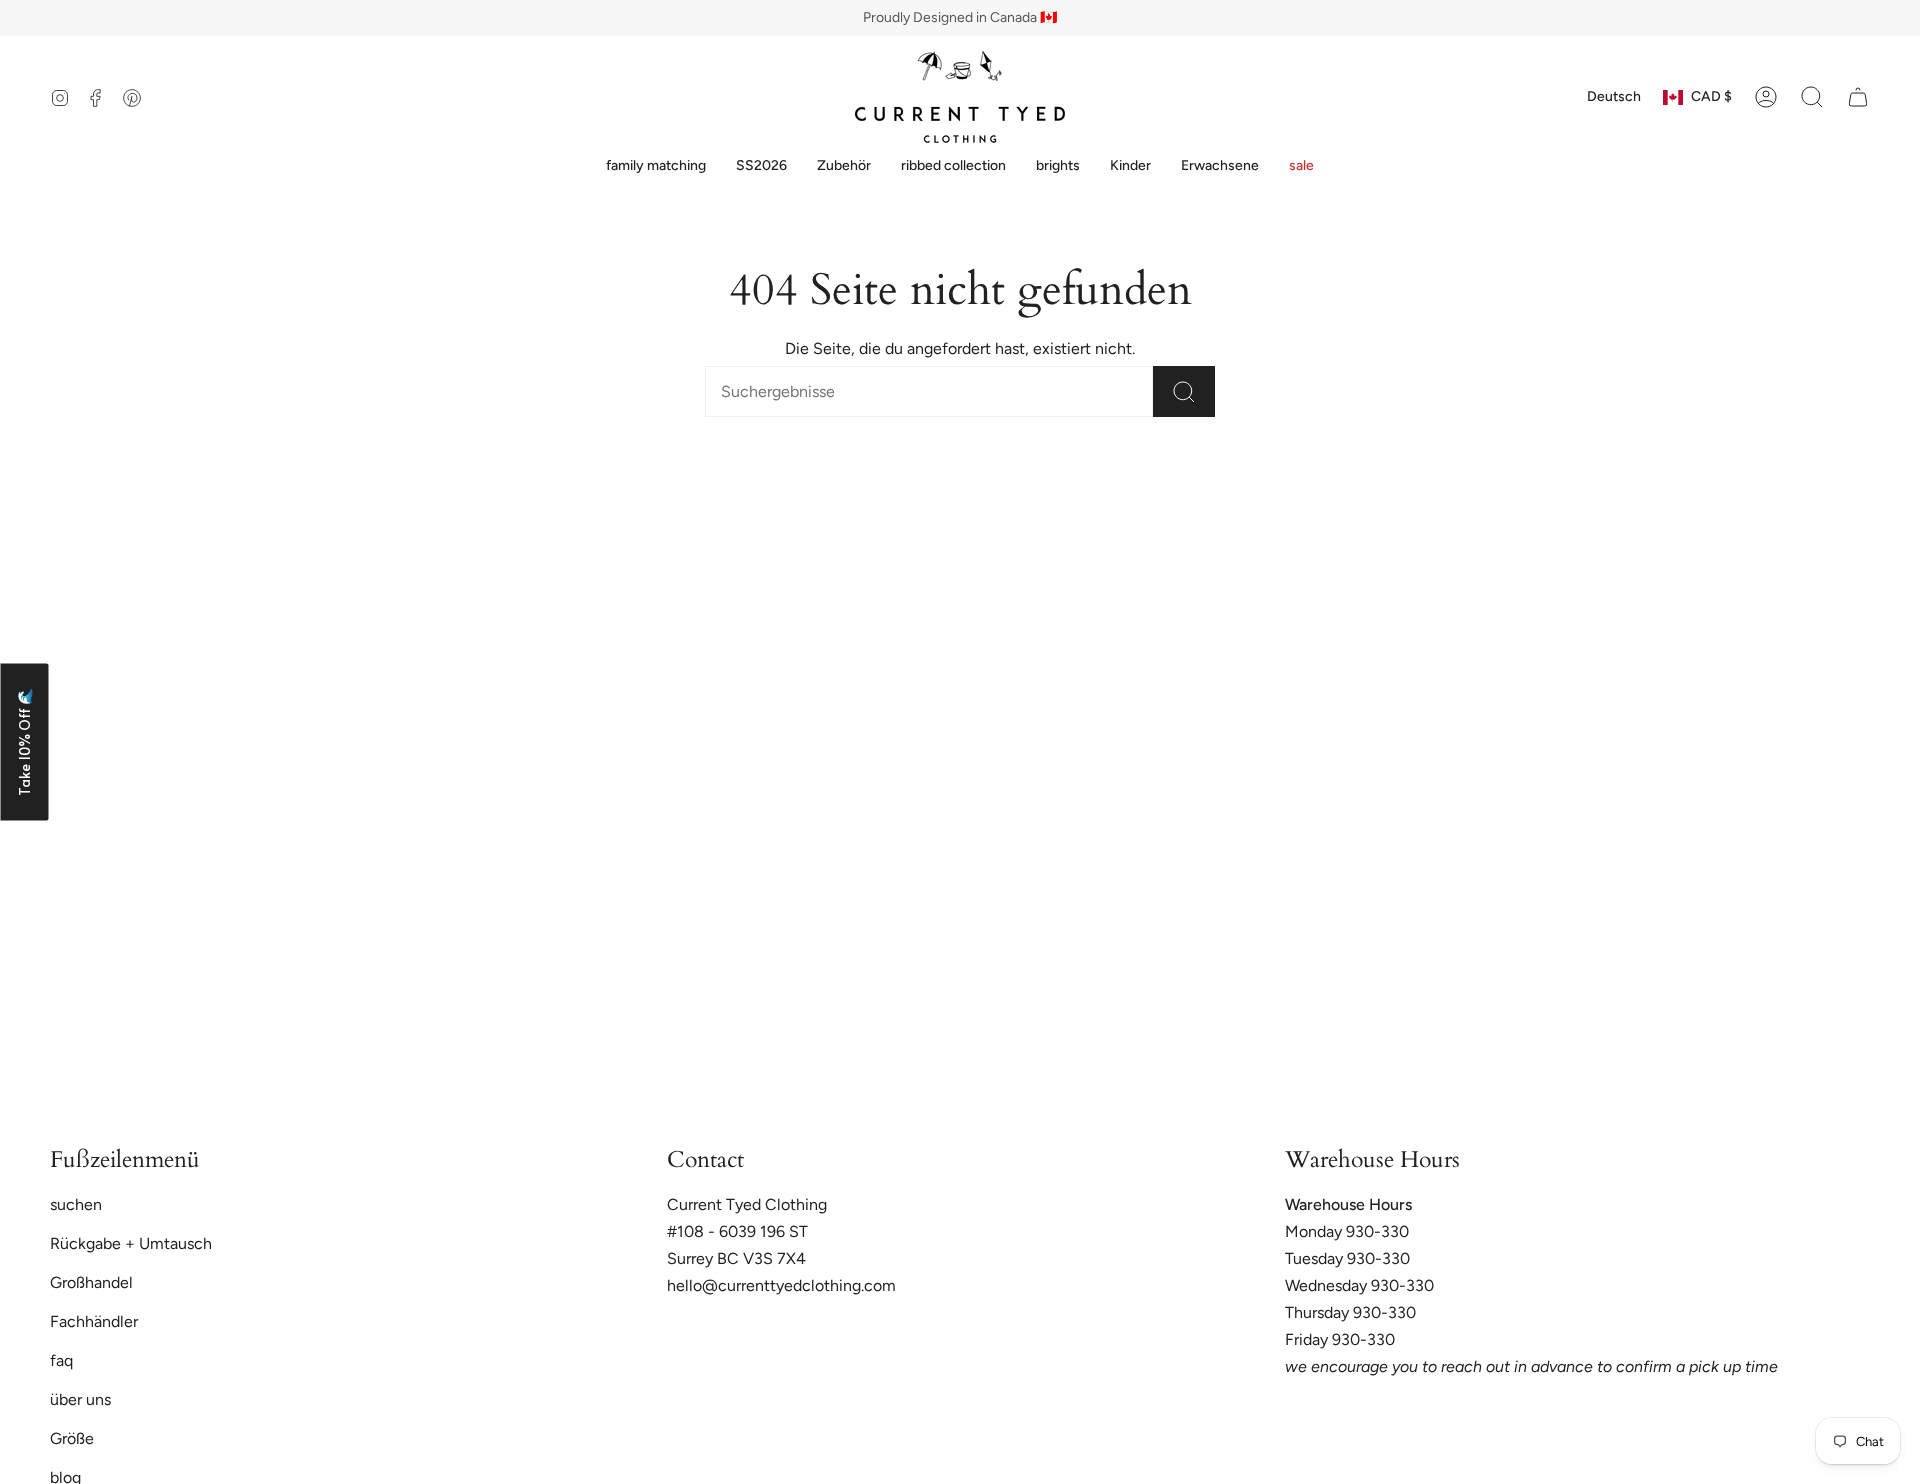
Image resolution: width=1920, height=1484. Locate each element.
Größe (72, 1438)
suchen (76, 1204)
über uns (80, 1399)
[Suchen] (1184, 391)
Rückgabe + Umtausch (131, 1243)
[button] (656, 166)
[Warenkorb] (1858, 97)
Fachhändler (94, 1321)
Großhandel (91, 1282)
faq (61, 1360)
